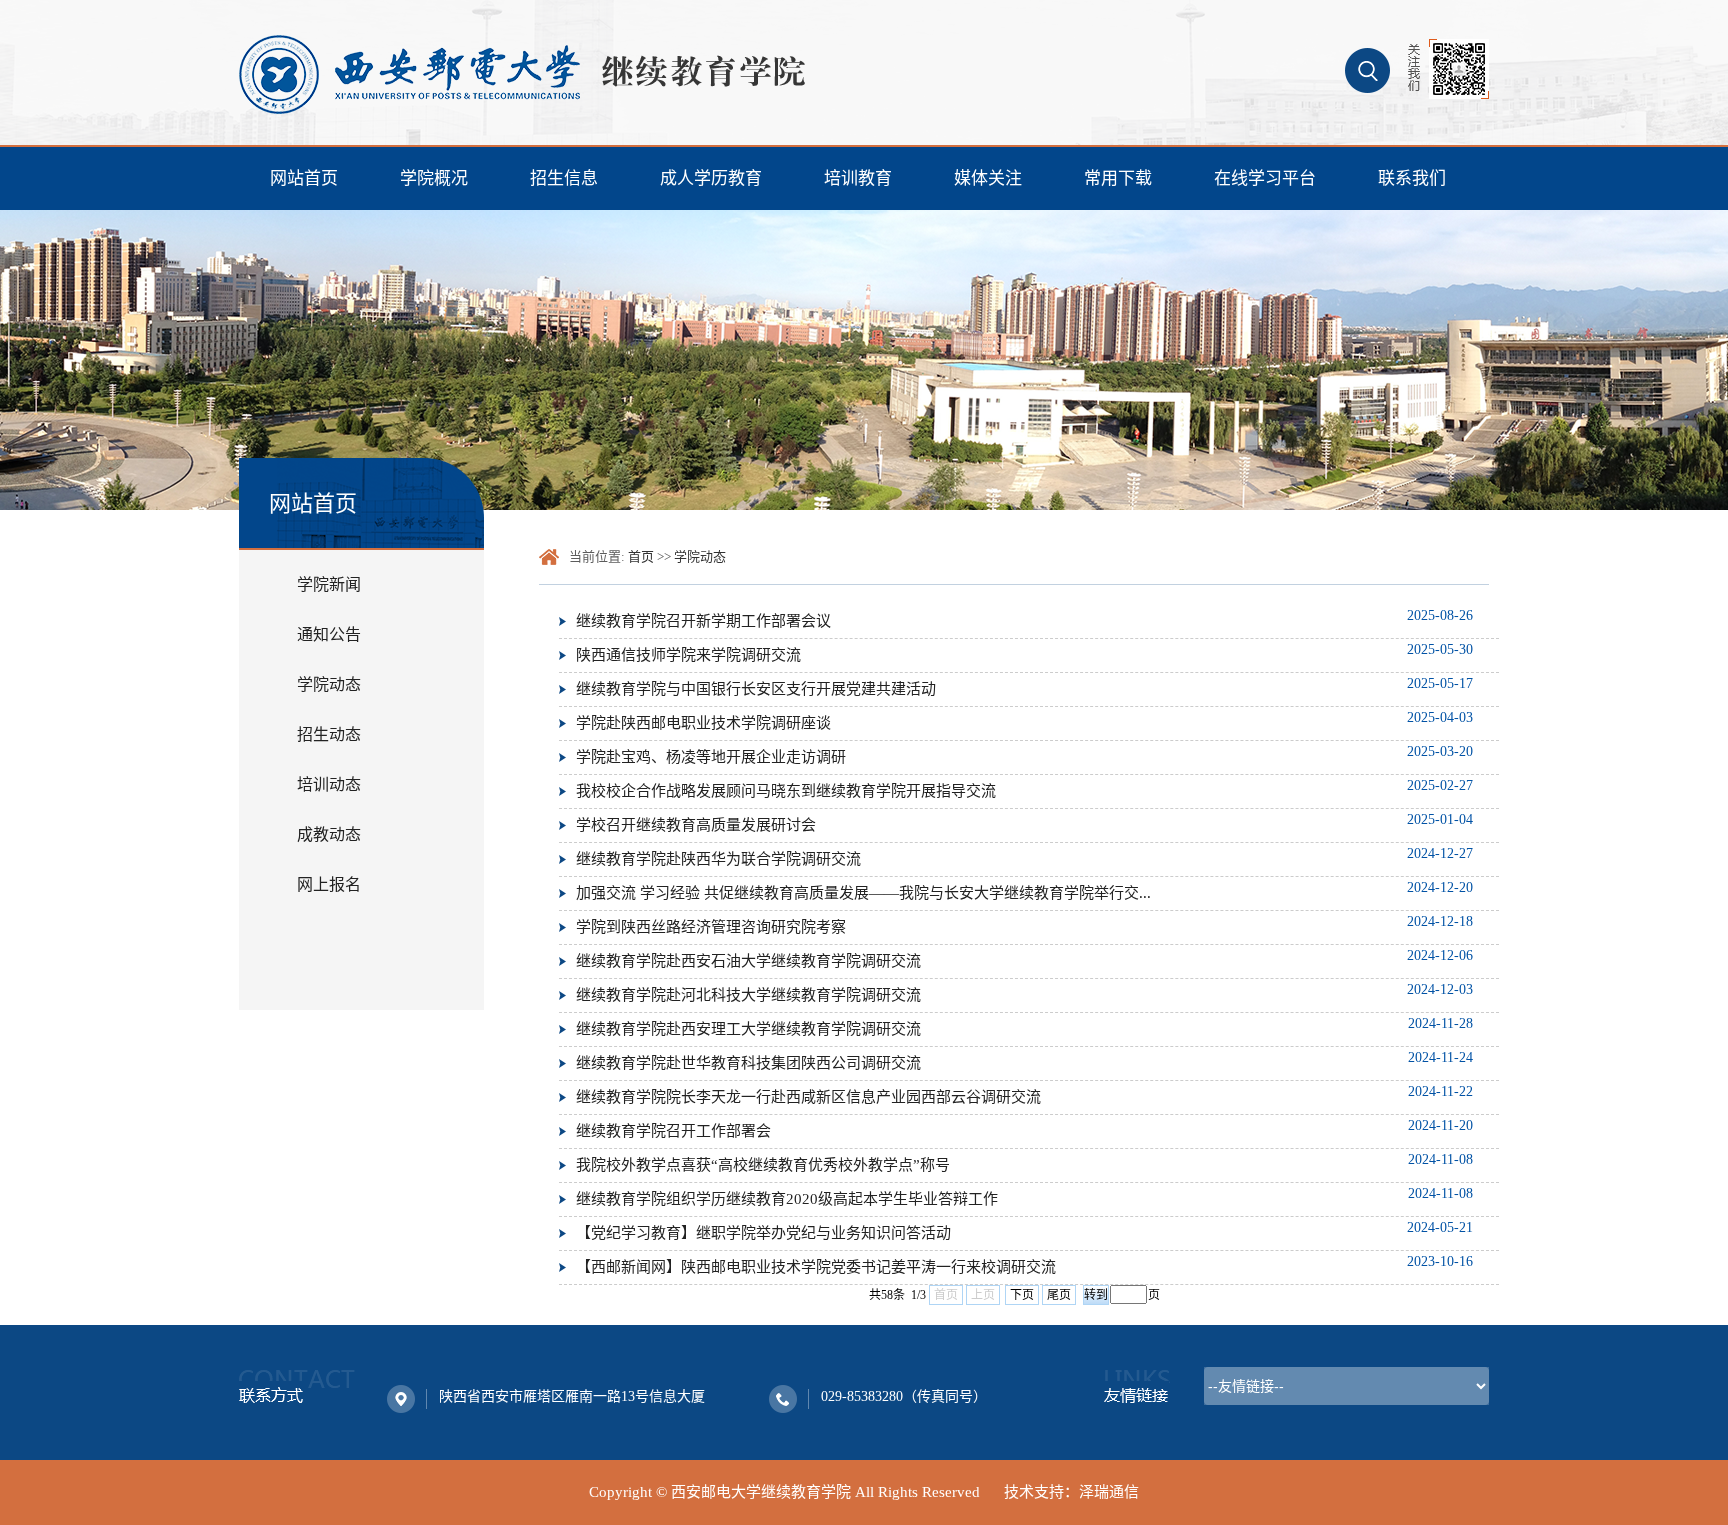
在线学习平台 (1265, 178)
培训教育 (858, 178)
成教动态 (329, 834)
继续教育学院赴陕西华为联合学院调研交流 (718, 859)
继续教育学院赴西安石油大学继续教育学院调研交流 (748, 961)
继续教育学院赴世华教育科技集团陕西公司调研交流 (748, 1063)
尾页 (1059, 1295)
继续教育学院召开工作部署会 (673, 1131)
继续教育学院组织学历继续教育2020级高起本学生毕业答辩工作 (787, 1199)
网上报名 (329, 884)
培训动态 (329, 784)
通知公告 (329, 634)
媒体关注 (988, 178)
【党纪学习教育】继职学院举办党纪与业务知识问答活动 (763, 1233)
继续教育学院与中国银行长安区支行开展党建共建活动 (756, 689)
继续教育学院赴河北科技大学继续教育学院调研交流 (748, 995)
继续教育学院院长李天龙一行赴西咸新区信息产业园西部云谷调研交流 (808, 1097)
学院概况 (434, 178)
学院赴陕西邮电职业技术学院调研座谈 (703, 723)
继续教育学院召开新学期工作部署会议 (703, 621)
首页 (641, 556)
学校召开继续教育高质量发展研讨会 (696, 825)
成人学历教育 (711, 178)
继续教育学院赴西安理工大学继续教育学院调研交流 (748, 1029)
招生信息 (564, 178)
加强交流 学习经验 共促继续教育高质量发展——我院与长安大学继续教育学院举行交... (863, 893)
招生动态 (329, 734)
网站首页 (304, 178)
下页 (1022, 1295)
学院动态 (329, 684)
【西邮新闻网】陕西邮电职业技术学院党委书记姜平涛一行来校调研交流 (816, 1267)
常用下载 (1118, 178)
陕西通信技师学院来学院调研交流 (688, 655)
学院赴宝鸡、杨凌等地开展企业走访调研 (711, 757)
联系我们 (1412, 178)
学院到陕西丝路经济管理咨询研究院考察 (711, 927)
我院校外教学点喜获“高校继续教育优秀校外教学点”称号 (763, 1165)
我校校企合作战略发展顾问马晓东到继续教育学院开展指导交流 (786, 791)
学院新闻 (329, 584)
